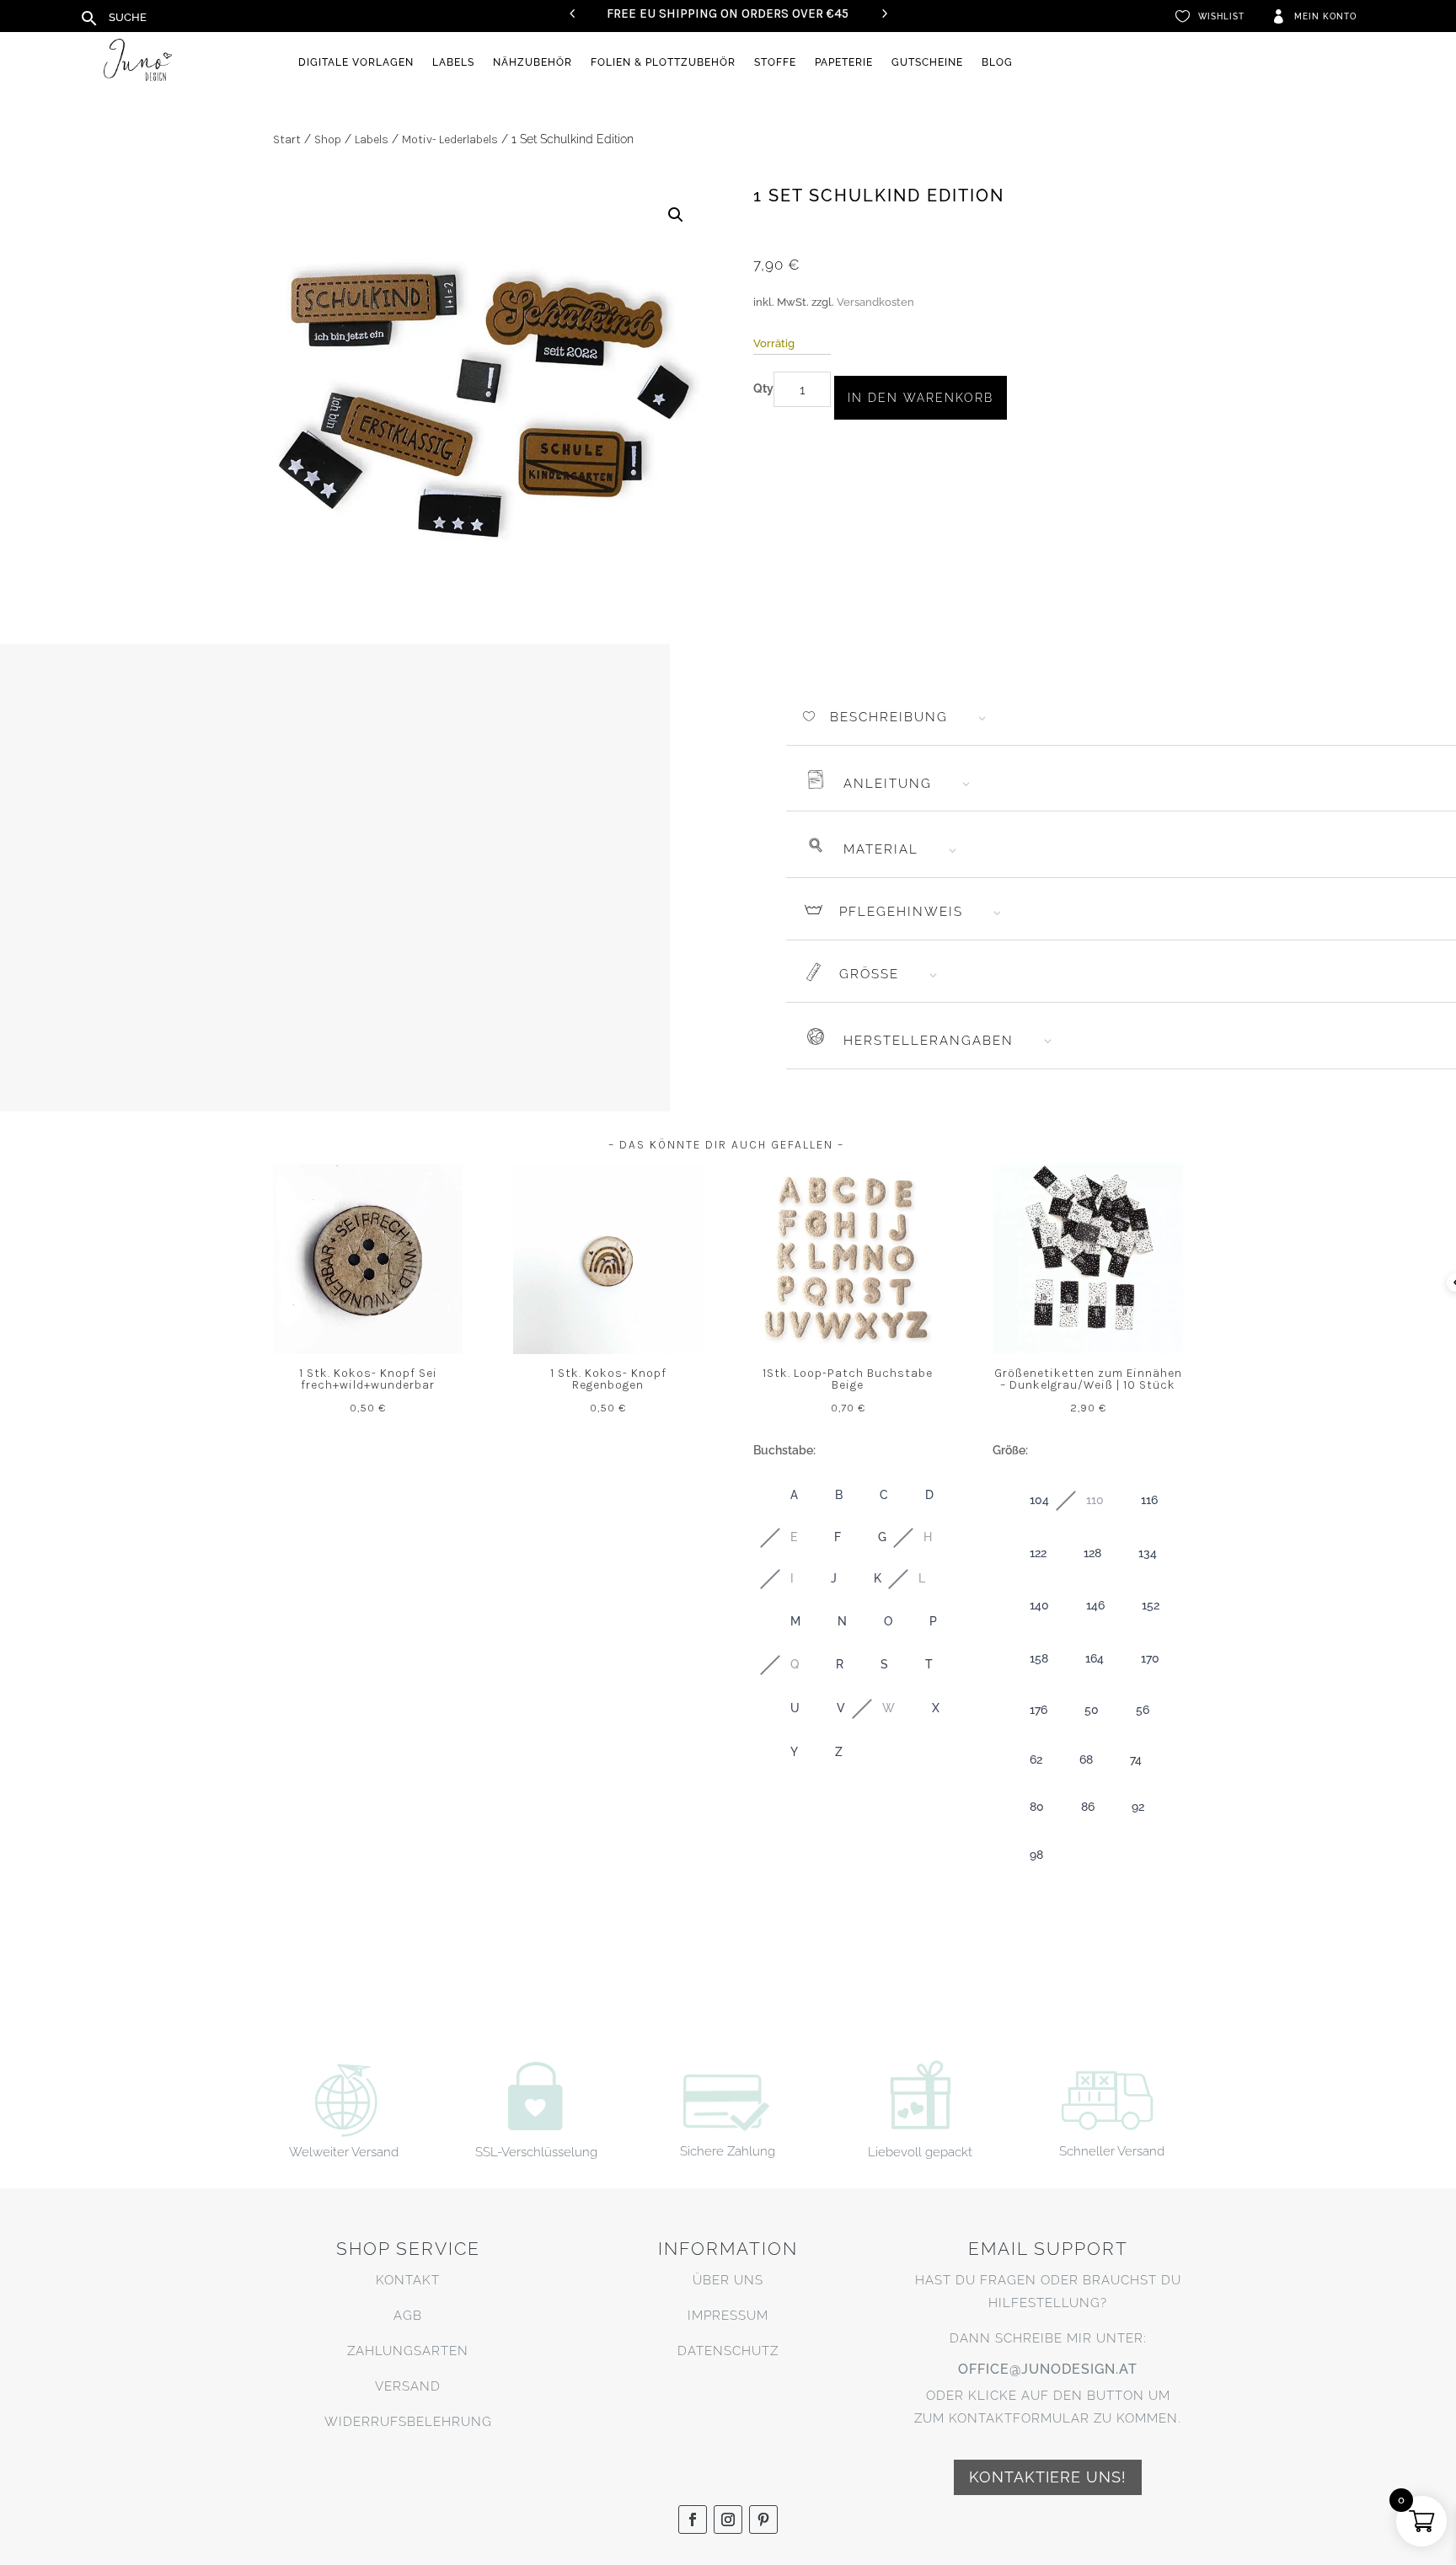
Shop (328, 139)
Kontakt (408, 2280)
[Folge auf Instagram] (728, 2519)
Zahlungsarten (408, 2351)
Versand (408, 2386)
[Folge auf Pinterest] (763, 2519)
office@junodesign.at (1048, 2369)
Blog (997, 62)
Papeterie (844, 62)
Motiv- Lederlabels (450, 139)
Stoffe (775, 62)
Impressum (728, 2316)
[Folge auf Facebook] (693, 2519)
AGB (408, 2316)
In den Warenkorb (921, 398)
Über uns (728, 2280)
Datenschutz (728, 2351)
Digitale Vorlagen (356, 62)
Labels (453, 62)
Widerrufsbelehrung (408, 2422)
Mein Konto (1325, 16)
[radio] (777, 1495)
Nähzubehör (533, 62)
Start (287, 139)
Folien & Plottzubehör (663, 62)
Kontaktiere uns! (1048, 2477)
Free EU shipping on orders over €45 (728, 13)
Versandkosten (875, 302)
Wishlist (1221, 16)
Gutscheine (927, 62)
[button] (676, 215)
